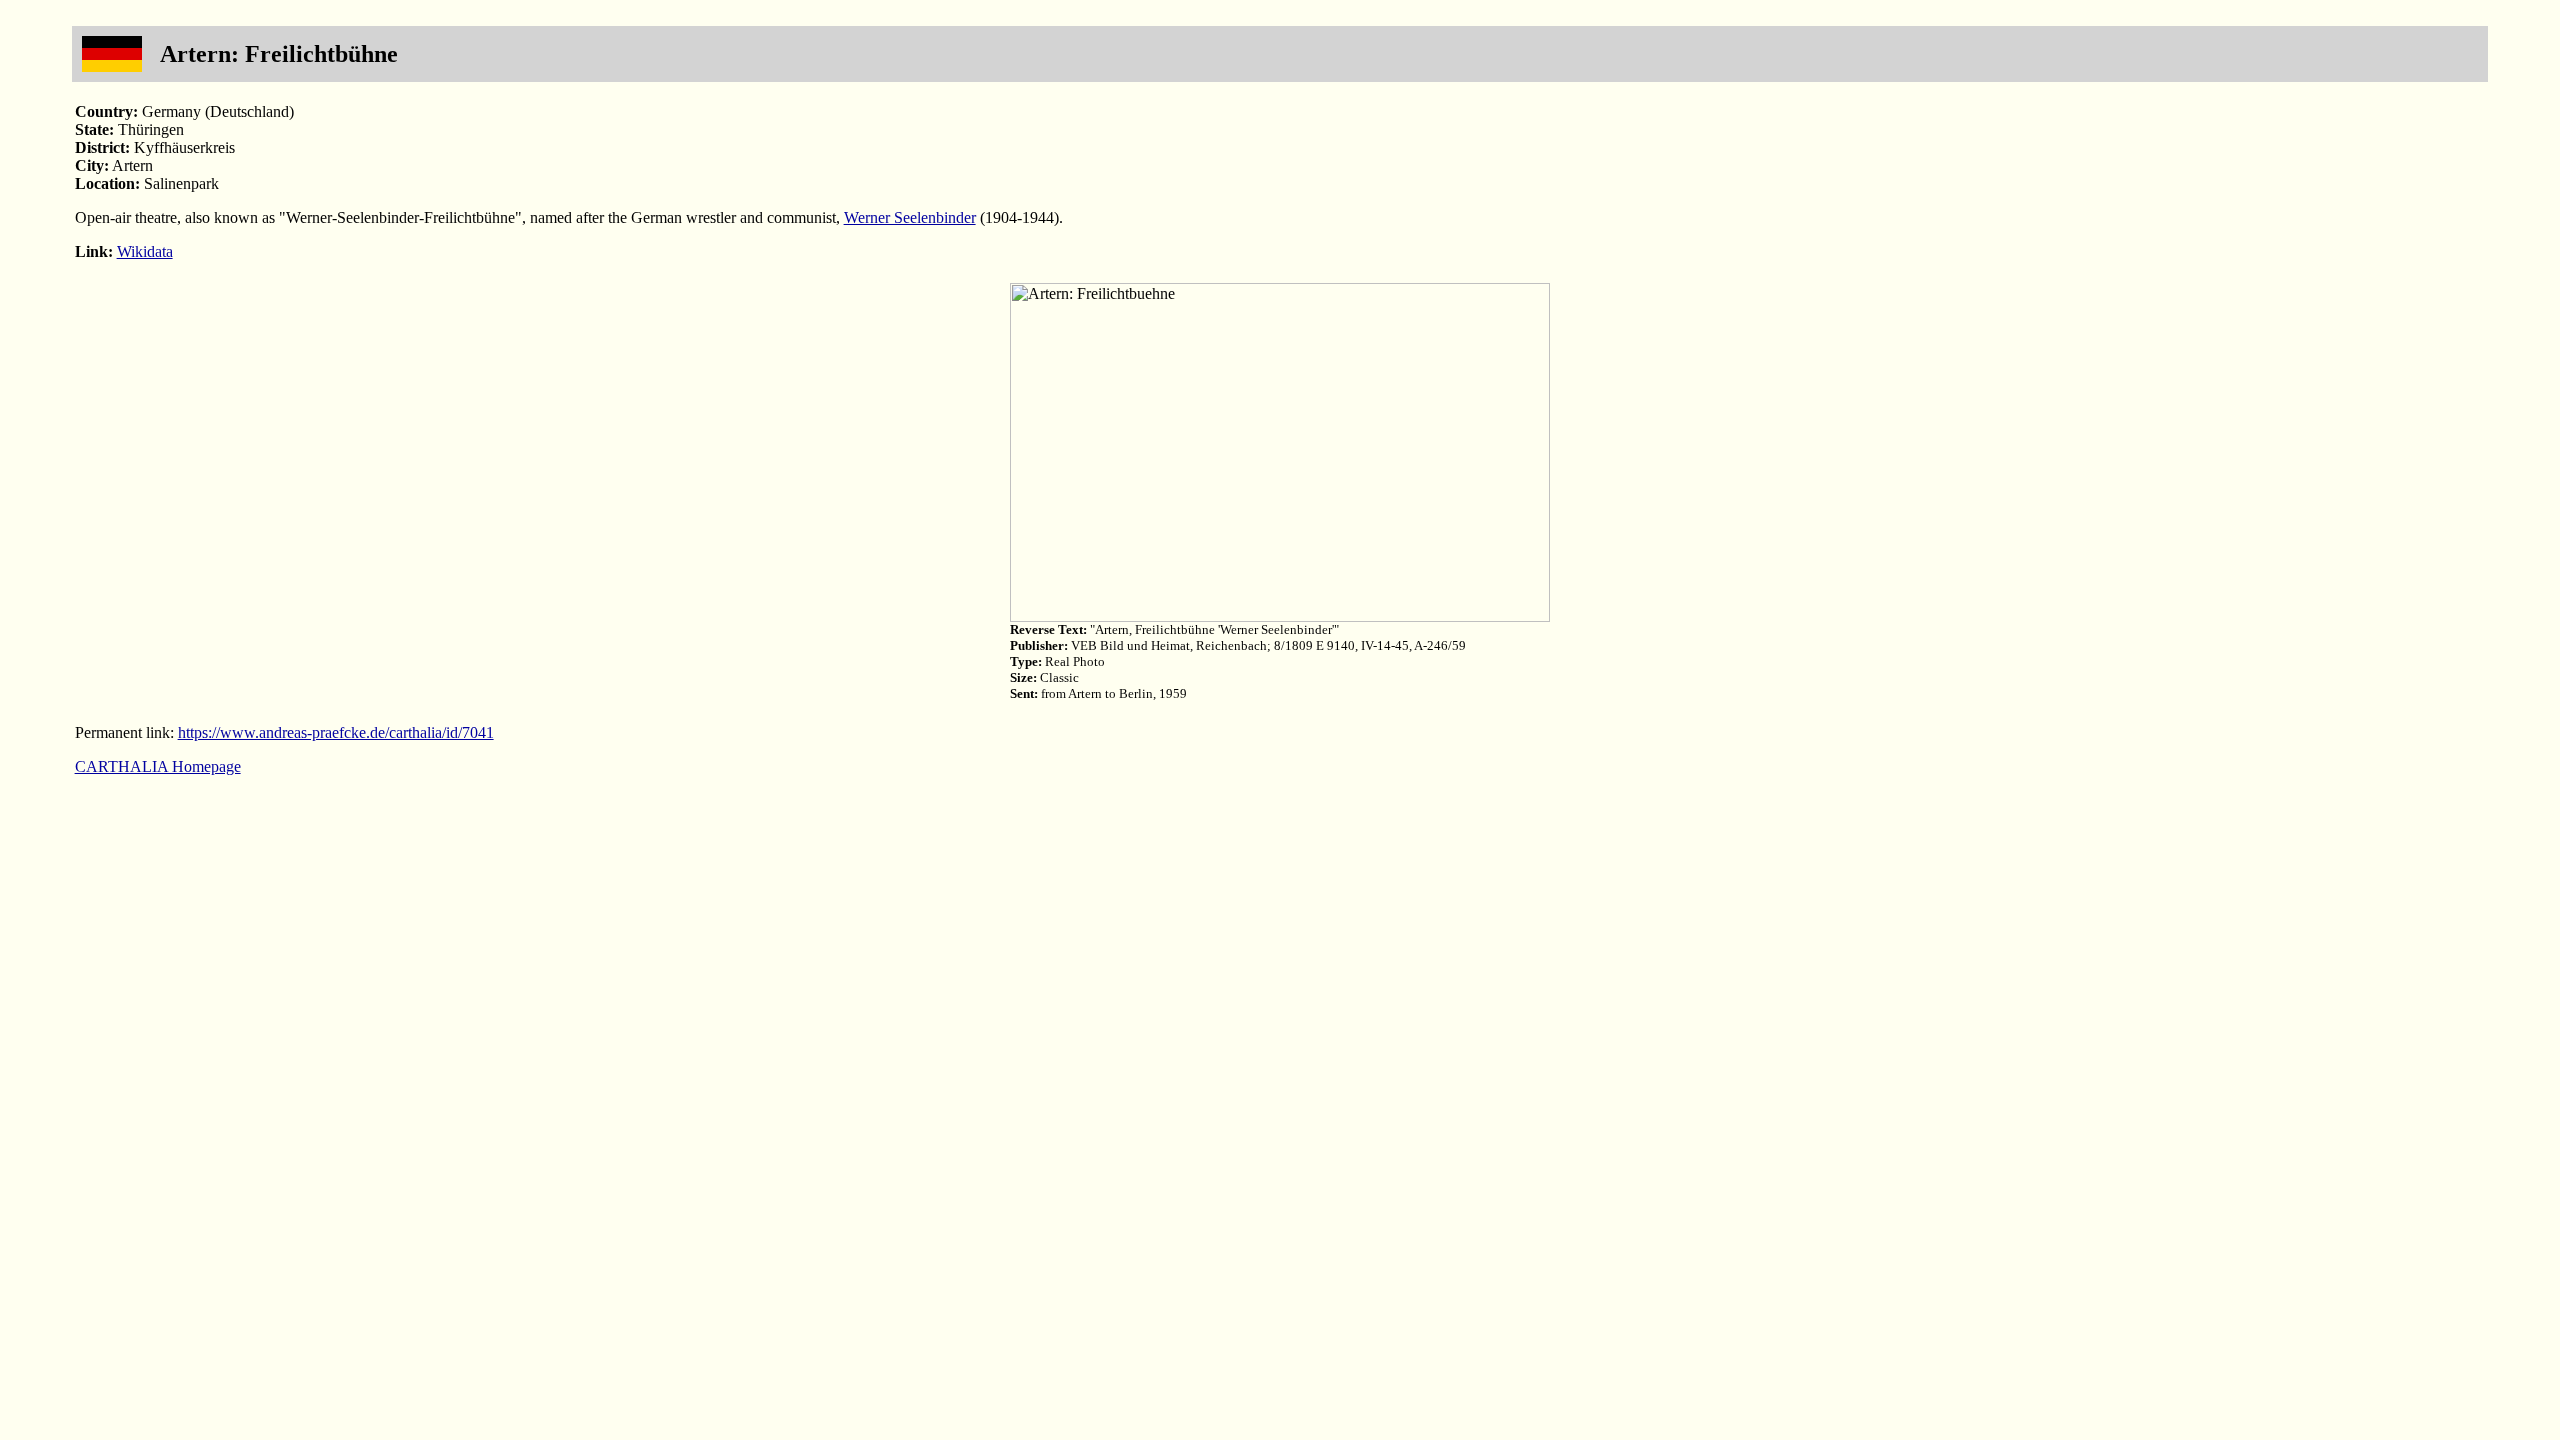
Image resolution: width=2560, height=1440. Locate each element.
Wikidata (145, 251)
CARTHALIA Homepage (158, 766)
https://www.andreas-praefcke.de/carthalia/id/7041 (336, 732)
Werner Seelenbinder (910, 217)
